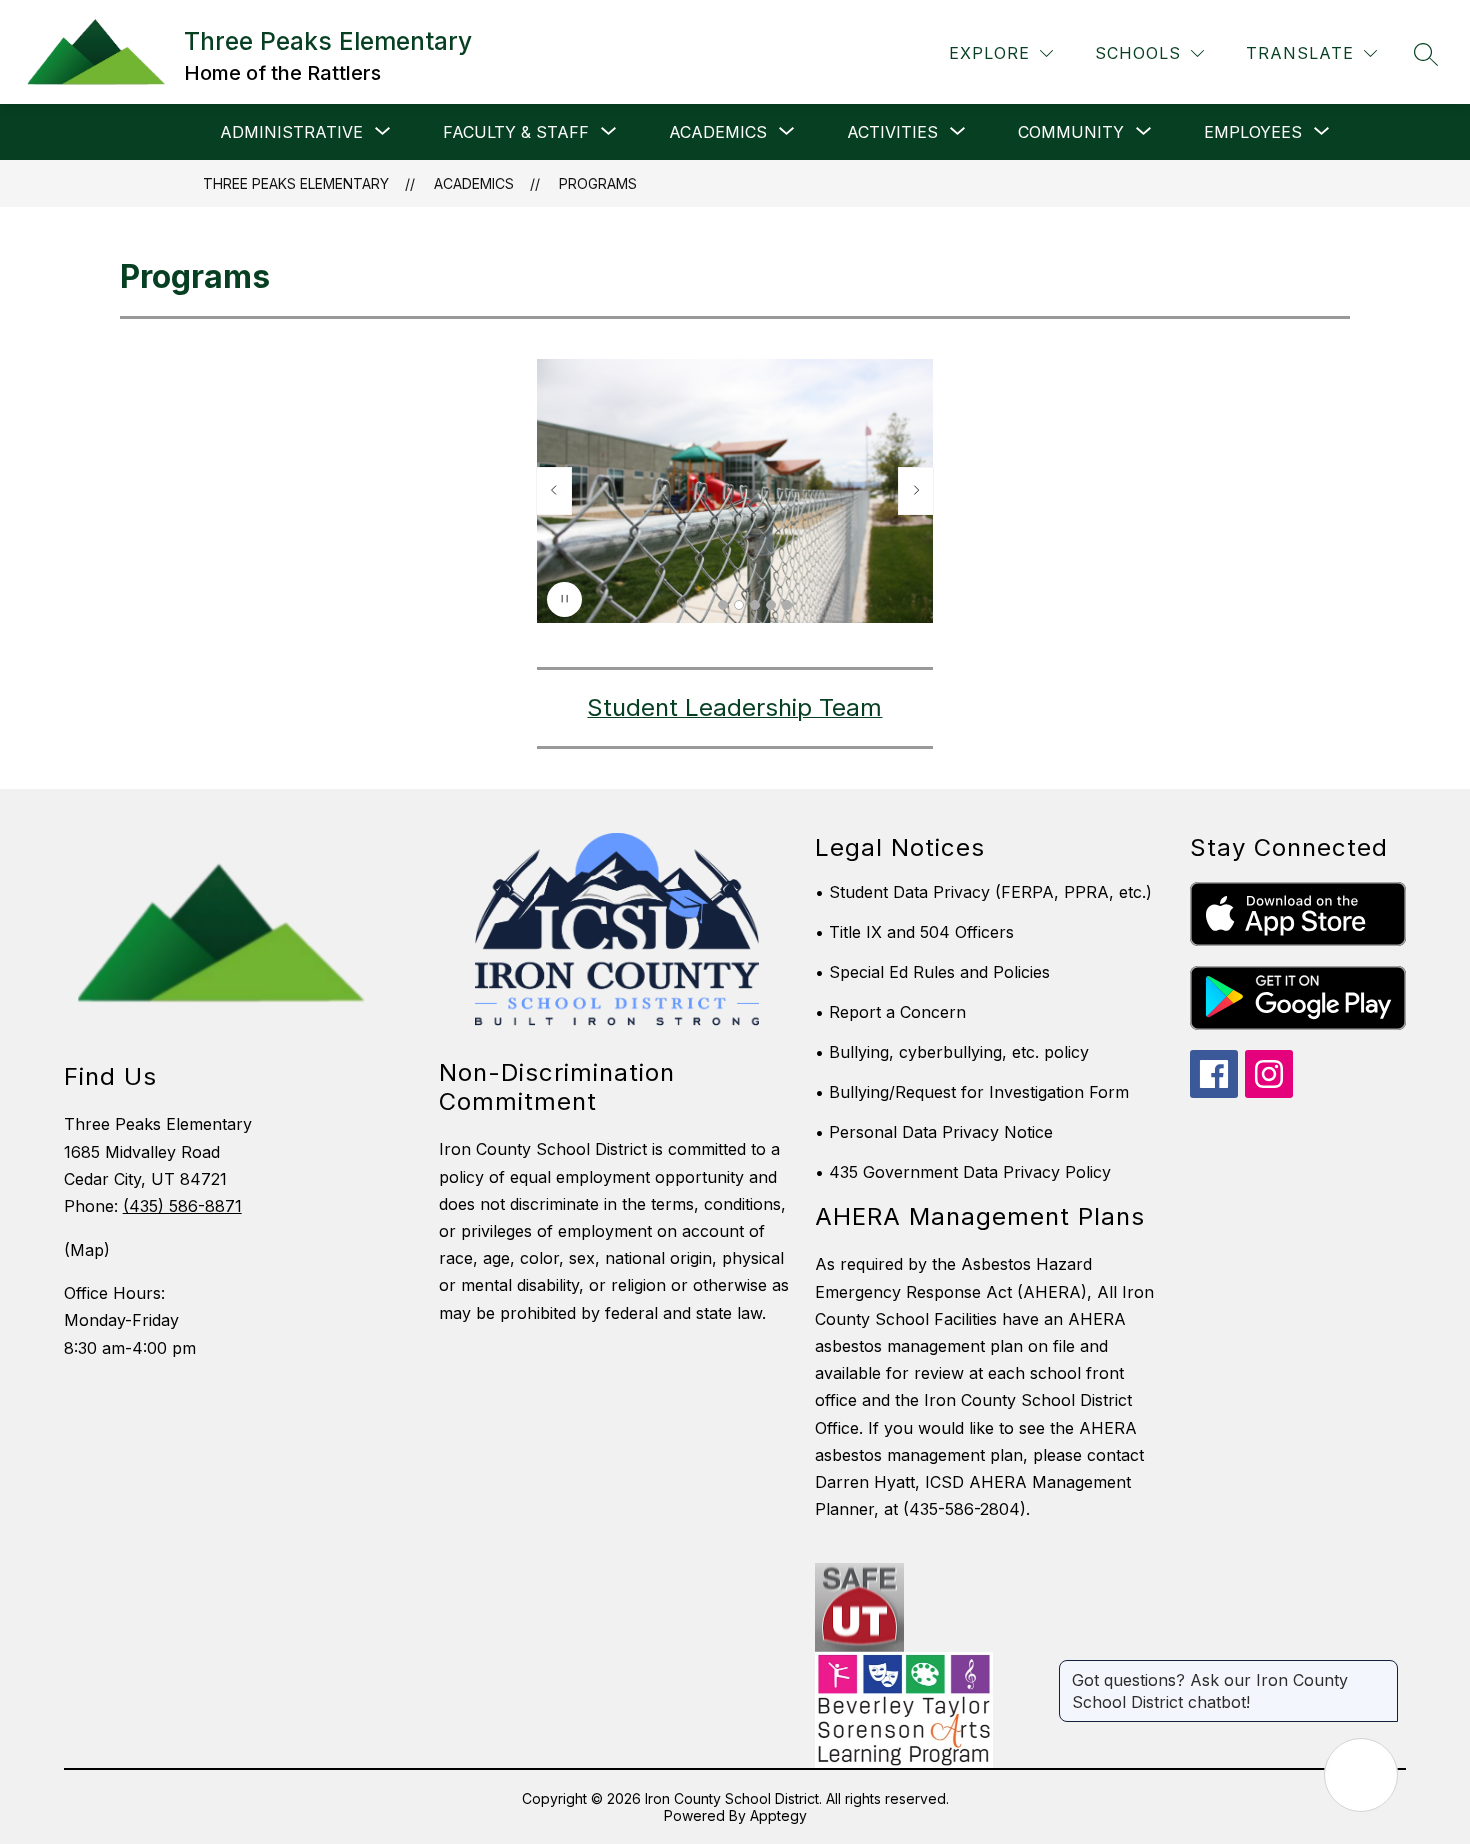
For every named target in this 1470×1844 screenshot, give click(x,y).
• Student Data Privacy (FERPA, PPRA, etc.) (983, 892)
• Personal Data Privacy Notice (934, 1132)
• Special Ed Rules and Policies (932, 972)
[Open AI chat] (1361, 1775)
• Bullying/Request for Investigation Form (972, 1092)
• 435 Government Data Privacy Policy (963, 1172)
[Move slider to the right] (916, 491)
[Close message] (1382, 1670)
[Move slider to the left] (554, 491)
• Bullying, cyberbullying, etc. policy (952, 1052)
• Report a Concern (890, 1012)
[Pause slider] (564, 599)
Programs (598, 183)
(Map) (87, 1250)
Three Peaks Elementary (296, 183)
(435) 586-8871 (182, 1206)
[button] (723, 605)
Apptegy (778, 1815)
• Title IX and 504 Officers (914, 932)
